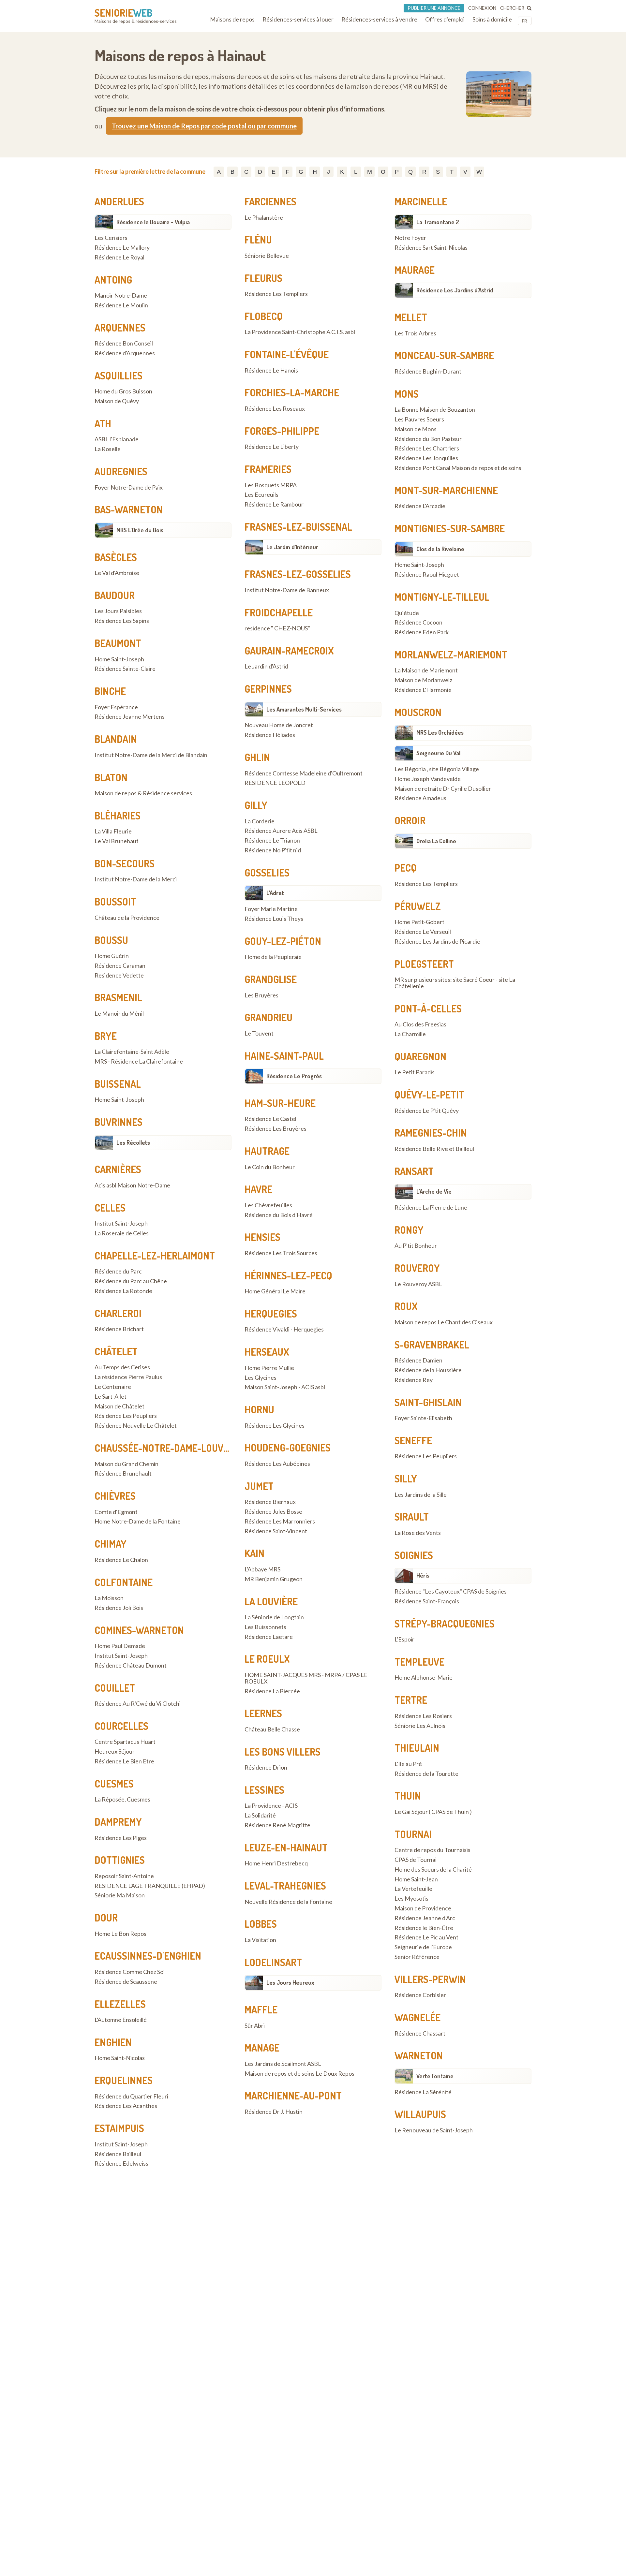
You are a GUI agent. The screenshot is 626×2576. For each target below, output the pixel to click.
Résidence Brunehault (123, 1474)
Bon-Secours (125, 863)
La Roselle (108, 449)
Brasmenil (118, 997)
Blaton (111, 777)
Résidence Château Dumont (131, 1666)
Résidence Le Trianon (272, 841)
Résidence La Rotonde (123, 1291)
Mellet (411, 317)
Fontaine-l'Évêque (287, 354)
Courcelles (121, 1726)
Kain (254, 1553)
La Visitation (260, 1940)
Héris (423, 1575)
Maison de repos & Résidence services (143, 793)
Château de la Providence (127, 918)
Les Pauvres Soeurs (419, 420)
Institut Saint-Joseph (121, 1224)
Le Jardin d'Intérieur (292, 547)
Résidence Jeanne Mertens (130, 717)
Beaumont (118, 643)
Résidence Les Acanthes (126, 2106)
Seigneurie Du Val (438, 753)
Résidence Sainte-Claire (125, 669)
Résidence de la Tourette (426, 1774)
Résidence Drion (266, 1768)
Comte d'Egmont (116, 1512)
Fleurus (263, 278)
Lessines (264, 1790)
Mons (407, 394)
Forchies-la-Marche (292, 392)
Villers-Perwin (430, 1979)
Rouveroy (417, 1268)
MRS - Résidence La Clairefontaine (139, 1062)
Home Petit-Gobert (419, 922)
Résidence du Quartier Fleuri (131, 2097)
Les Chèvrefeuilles (268, 1205)
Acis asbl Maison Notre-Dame (132, 1185)
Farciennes (270, 201)
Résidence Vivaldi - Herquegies (284, 1330)
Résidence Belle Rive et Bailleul (434, 1149)
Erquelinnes (124, 2080)
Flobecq (264, 316)
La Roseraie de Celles (122, 1233)
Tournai (413, 1834)
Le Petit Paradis (415, 1072)
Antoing (113, 280)
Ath (103, 423)
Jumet (259, 1486)
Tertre (411, 1700)
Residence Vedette (119, 976)
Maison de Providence (423, 1908)
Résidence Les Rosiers (423, 1716)
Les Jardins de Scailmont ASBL (283, 2064)
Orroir (410, 820)
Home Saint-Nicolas (120, 2058)
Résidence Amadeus (420, 798)
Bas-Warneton (129, 509)
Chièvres (115, 1496)
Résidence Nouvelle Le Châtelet (136, 1426)
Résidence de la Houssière (428, 1370)
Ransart (414, 1171)
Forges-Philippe (282, 431)
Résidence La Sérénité (423, 2092)
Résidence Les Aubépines (277, 1464)
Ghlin (257, 757)
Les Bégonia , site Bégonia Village (437, 769)
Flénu (258, 240)
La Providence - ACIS (271, 1806)
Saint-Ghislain (428, 1402)
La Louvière (271, 1601)
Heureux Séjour (115, 1752)
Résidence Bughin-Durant (428, 372)
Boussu (111, 940)
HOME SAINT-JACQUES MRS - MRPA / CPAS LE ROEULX (306, 1678)
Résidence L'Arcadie (420, 506)
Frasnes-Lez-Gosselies (298, 574)
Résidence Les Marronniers (280, 1522)
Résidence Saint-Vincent (276, 1531)
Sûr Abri (255, 2026)
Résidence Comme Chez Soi (130, 1972)
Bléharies (118, 816)
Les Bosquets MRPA (271, 485)
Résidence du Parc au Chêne (131, 1281)
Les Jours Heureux (290, 1982)
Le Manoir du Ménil (119, 1014)
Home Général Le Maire (275, 1291)
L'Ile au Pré (408, 1764)
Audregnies (121, 471)
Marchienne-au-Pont (293, 2096)
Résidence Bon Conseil (124, 344)
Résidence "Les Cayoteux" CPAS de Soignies (451, 1592)
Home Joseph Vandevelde (428, 779)
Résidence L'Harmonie (423, 690)
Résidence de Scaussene (126, 1982)
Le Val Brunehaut (117, 841)
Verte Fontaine (435, 2076)
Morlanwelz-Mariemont (451, 655)
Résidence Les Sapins (122, 621)
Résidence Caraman (120, 966)
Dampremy (118, 1822)
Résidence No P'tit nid (273, 850)
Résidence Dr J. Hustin (274, 2112)
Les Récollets (133, 1142)
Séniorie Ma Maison (120, 1895)
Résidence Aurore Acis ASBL (281, 831)
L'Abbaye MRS (262, 1569)
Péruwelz (418, 906)
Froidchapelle (279, 612)
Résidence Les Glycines (275, 1426)
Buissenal (118, 1084)
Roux (406, 1306)
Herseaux (267, 1352)
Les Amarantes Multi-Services (304, 709)
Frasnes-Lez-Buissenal (298, 527)
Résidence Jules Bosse (273, 1512)
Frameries (268, 469)
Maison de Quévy (117, 401)
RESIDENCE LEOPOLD (275, 783)
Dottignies (120, 1860)
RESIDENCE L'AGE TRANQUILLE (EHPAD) (150, 1886)
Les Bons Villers (283, 1752)
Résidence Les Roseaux (275, 409)
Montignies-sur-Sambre (450, 528)
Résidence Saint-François (427, 1601)
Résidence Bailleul (118, 2154)
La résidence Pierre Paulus (128, 1377)
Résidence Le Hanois (271, 371)
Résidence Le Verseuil (423, 932)
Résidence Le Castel (270, 1119)
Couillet (115, 1688)
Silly (406, 1479)
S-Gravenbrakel (432, 1345)
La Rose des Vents (418, 1533)
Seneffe (413, 1440)
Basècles (116, 557)
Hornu (259, 1409)
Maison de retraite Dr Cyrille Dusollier (443, 789)
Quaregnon (420, 1056)
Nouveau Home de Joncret (279, 725)
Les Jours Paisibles (118, 611)
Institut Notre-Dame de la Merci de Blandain (151, 755)
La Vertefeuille (413, 1889)
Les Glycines (261, 1378)
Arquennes (120, 328)
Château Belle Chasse (272, 1730)
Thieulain (417, 1748)
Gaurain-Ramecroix (289, 651)
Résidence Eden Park (422, 632)
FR (525, 21)
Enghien (113, 2042)
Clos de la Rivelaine (440, 549)
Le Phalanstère (264, 218)
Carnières (118, 1169)
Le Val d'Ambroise (117, 573)
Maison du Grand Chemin (127, 1464)
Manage (262, 2048)
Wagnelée (417, 2017)
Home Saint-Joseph (119, 659)
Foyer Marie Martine (271, 909)
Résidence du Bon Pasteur (428, 439)
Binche (110, 691)
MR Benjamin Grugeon (274, 1579)
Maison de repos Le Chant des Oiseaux (444, 1322)
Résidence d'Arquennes (125, 353)
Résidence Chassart (420, 2034)
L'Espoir (404, 1640)
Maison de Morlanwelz (423, 680)
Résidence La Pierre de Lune (431, 1208)
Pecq (406, 868)
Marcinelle (421, 201)
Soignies (414, 1555)
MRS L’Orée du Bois (140, 530)
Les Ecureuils (261, 495)
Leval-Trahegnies (285, 1886)
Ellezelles (120, 2004)
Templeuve (419, 1662)
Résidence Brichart (119, 1329)
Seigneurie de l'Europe (423, 1947)
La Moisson (109, 1598)
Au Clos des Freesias (420, 1024)
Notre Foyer (410, 238)
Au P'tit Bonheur (416, 1246)
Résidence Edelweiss (121, 2164)
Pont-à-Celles (428, 1008)
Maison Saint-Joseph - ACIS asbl (285, 1387)
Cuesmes (114, 1784)
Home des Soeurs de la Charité (433, 1870)
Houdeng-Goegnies (288, 1448)
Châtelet (116, 1351)
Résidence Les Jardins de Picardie (437, 942)
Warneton (419, 2055)
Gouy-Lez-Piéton (283, 941)
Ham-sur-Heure (280, 1103)
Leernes (263, 1713)
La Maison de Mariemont (426, 670)
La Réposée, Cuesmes (122, 1800)
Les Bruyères (261, 995)
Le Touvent (259, 1034)
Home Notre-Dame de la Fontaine (138, 1522)
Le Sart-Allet (111, 1397)
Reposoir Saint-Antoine (124, 1876)
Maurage (415, 270)
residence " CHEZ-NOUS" (277, 628)
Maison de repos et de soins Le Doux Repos (299, 2074)
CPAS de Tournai (416, 1860)
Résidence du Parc (118, 1272)
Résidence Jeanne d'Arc (425, 1918)
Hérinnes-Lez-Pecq (288, 1275)
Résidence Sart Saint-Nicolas (431, 248)
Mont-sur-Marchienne (446, 490)
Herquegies (271, 1314)
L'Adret (275, 893)
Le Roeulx (267, 1659)
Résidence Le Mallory (122, 248)
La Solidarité (260, 1816)
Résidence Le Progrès (294, 1076)
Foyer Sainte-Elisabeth (423, 1418)
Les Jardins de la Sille (421, 1495)
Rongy (409, 1230)
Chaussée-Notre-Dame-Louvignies (173, 1448)
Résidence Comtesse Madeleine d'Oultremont (304, 773)
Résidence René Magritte (277, 1825)
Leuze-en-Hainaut (286, 1847)
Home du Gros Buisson (123, 391)
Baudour (115, 595)
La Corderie (260, 821)
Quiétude (407, 613)
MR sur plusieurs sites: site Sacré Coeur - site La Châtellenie (455, 983)
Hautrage (267, 1151)
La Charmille (410, 1034)
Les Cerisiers (111, 238)
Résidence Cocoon (418, 623)
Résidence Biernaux (270, 1502)
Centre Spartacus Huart (125, 1742)
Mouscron (418, 712)
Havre (258, 1189)
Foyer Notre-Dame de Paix (129, 488)
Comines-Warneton (139, 1630)
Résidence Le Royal (119, 258)
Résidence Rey (414, 1380)
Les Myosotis (411, 1899)
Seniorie (123, 13)
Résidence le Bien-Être (424, 1928)
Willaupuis (420, 2114)
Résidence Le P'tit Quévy (427, 1111)
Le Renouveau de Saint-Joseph (434, 2130)
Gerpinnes (268, 689)
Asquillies (119, 375)
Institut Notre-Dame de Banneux (287, 590)
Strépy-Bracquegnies (445, 1624)
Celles (110, 1208)
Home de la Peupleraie (273, 957)
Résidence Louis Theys (274, 919)
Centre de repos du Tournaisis (432, 1850)
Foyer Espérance (116, 707)
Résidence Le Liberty (272, 447)
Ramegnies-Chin (431, 1133)
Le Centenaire (113, 1387)
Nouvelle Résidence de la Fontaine (288, 1902)
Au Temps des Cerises (122, 1367)
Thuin (408, 1796)
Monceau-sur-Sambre (444, 355)
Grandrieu (268, 1017)
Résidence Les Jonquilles (426, 458)
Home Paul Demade (120, 1646)
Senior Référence (417, 1957)
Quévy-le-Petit (429, 1095)
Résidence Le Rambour (274, 505)
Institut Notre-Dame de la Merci (136, 879)
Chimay (111, 1544)
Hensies (262, 1237)
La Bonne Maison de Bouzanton (435, 410)
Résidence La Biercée (272, 1691)
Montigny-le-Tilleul (442, 597)
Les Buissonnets (265, 1627)
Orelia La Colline (436, 841)
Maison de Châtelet (119, 1406)
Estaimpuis (119, 2128)
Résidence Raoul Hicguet (427, 575)
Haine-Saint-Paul (284, 1056)
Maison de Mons (416, 429)
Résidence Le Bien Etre (124, 1761)
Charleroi (118, 1313)
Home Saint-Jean (416, 1879)
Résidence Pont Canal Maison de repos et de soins (458, 468)
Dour (106, 1918)
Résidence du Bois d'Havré (279, 1215)
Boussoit (115, 902)
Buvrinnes (119, 1122)
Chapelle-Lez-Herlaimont (155, 1256)
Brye (106, 1036)
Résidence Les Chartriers (427, 449)
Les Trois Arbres (415, 333)
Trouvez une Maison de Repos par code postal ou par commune (204, 126)
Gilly (256, 805)
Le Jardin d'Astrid (266, 667)
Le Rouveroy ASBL (418, 1284)
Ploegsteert (424, 964)
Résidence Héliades (270, 735)
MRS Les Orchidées (440, 732)
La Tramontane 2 (438, 222)
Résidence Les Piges (121, 1838)
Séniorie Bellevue (267, 256)
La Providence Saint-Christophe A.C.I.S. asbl (300, 332)
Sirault (412, 1517)
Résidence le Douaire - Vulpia (153, 222)
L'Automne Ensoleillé (121, 2020)
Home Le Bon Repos (120, 1934)
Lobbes (261, 1924)
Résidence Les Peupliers (126, 1416)
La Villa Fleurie (113, 832)
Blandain (116, 739)
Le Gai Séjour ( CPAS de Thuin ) (433, 1812)
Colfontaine (124, 1582)
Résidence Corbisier (420, 1995)
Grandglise (271, 979)
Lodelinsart (273, 1962)
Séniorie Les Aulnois (420, 1726)
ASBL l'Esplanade (117, 439)
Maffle (261, 2009)
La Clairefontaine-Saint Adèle (132, 1052)
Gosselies (267, 873)
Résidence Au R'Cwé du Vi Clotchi (138, 1704)
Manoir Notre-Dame (121, 296)
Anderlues (119, 201)
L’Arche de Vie (434, 1191)
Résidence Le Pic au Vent (426, 1937)
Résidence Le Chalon (121, 1560)
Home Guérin (112, 956)
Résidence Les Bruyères (276, 1129)
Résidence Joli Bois (119, 1608)
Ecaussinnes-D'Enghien (148, 1956)
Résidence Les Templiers (276, 294)
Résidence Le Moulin (121, 305)
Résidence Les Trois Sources (281, 1253)
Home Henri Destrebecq (276, 1863)
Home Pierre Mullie (269, 1368)
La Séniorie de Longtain (274, 1617)
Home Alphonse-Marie (424, 1678)
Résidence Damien (418, 1361)
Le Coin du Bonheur (270, 1167)
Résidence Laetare (269, 1637)
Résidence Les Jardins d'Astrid (455, 290)
